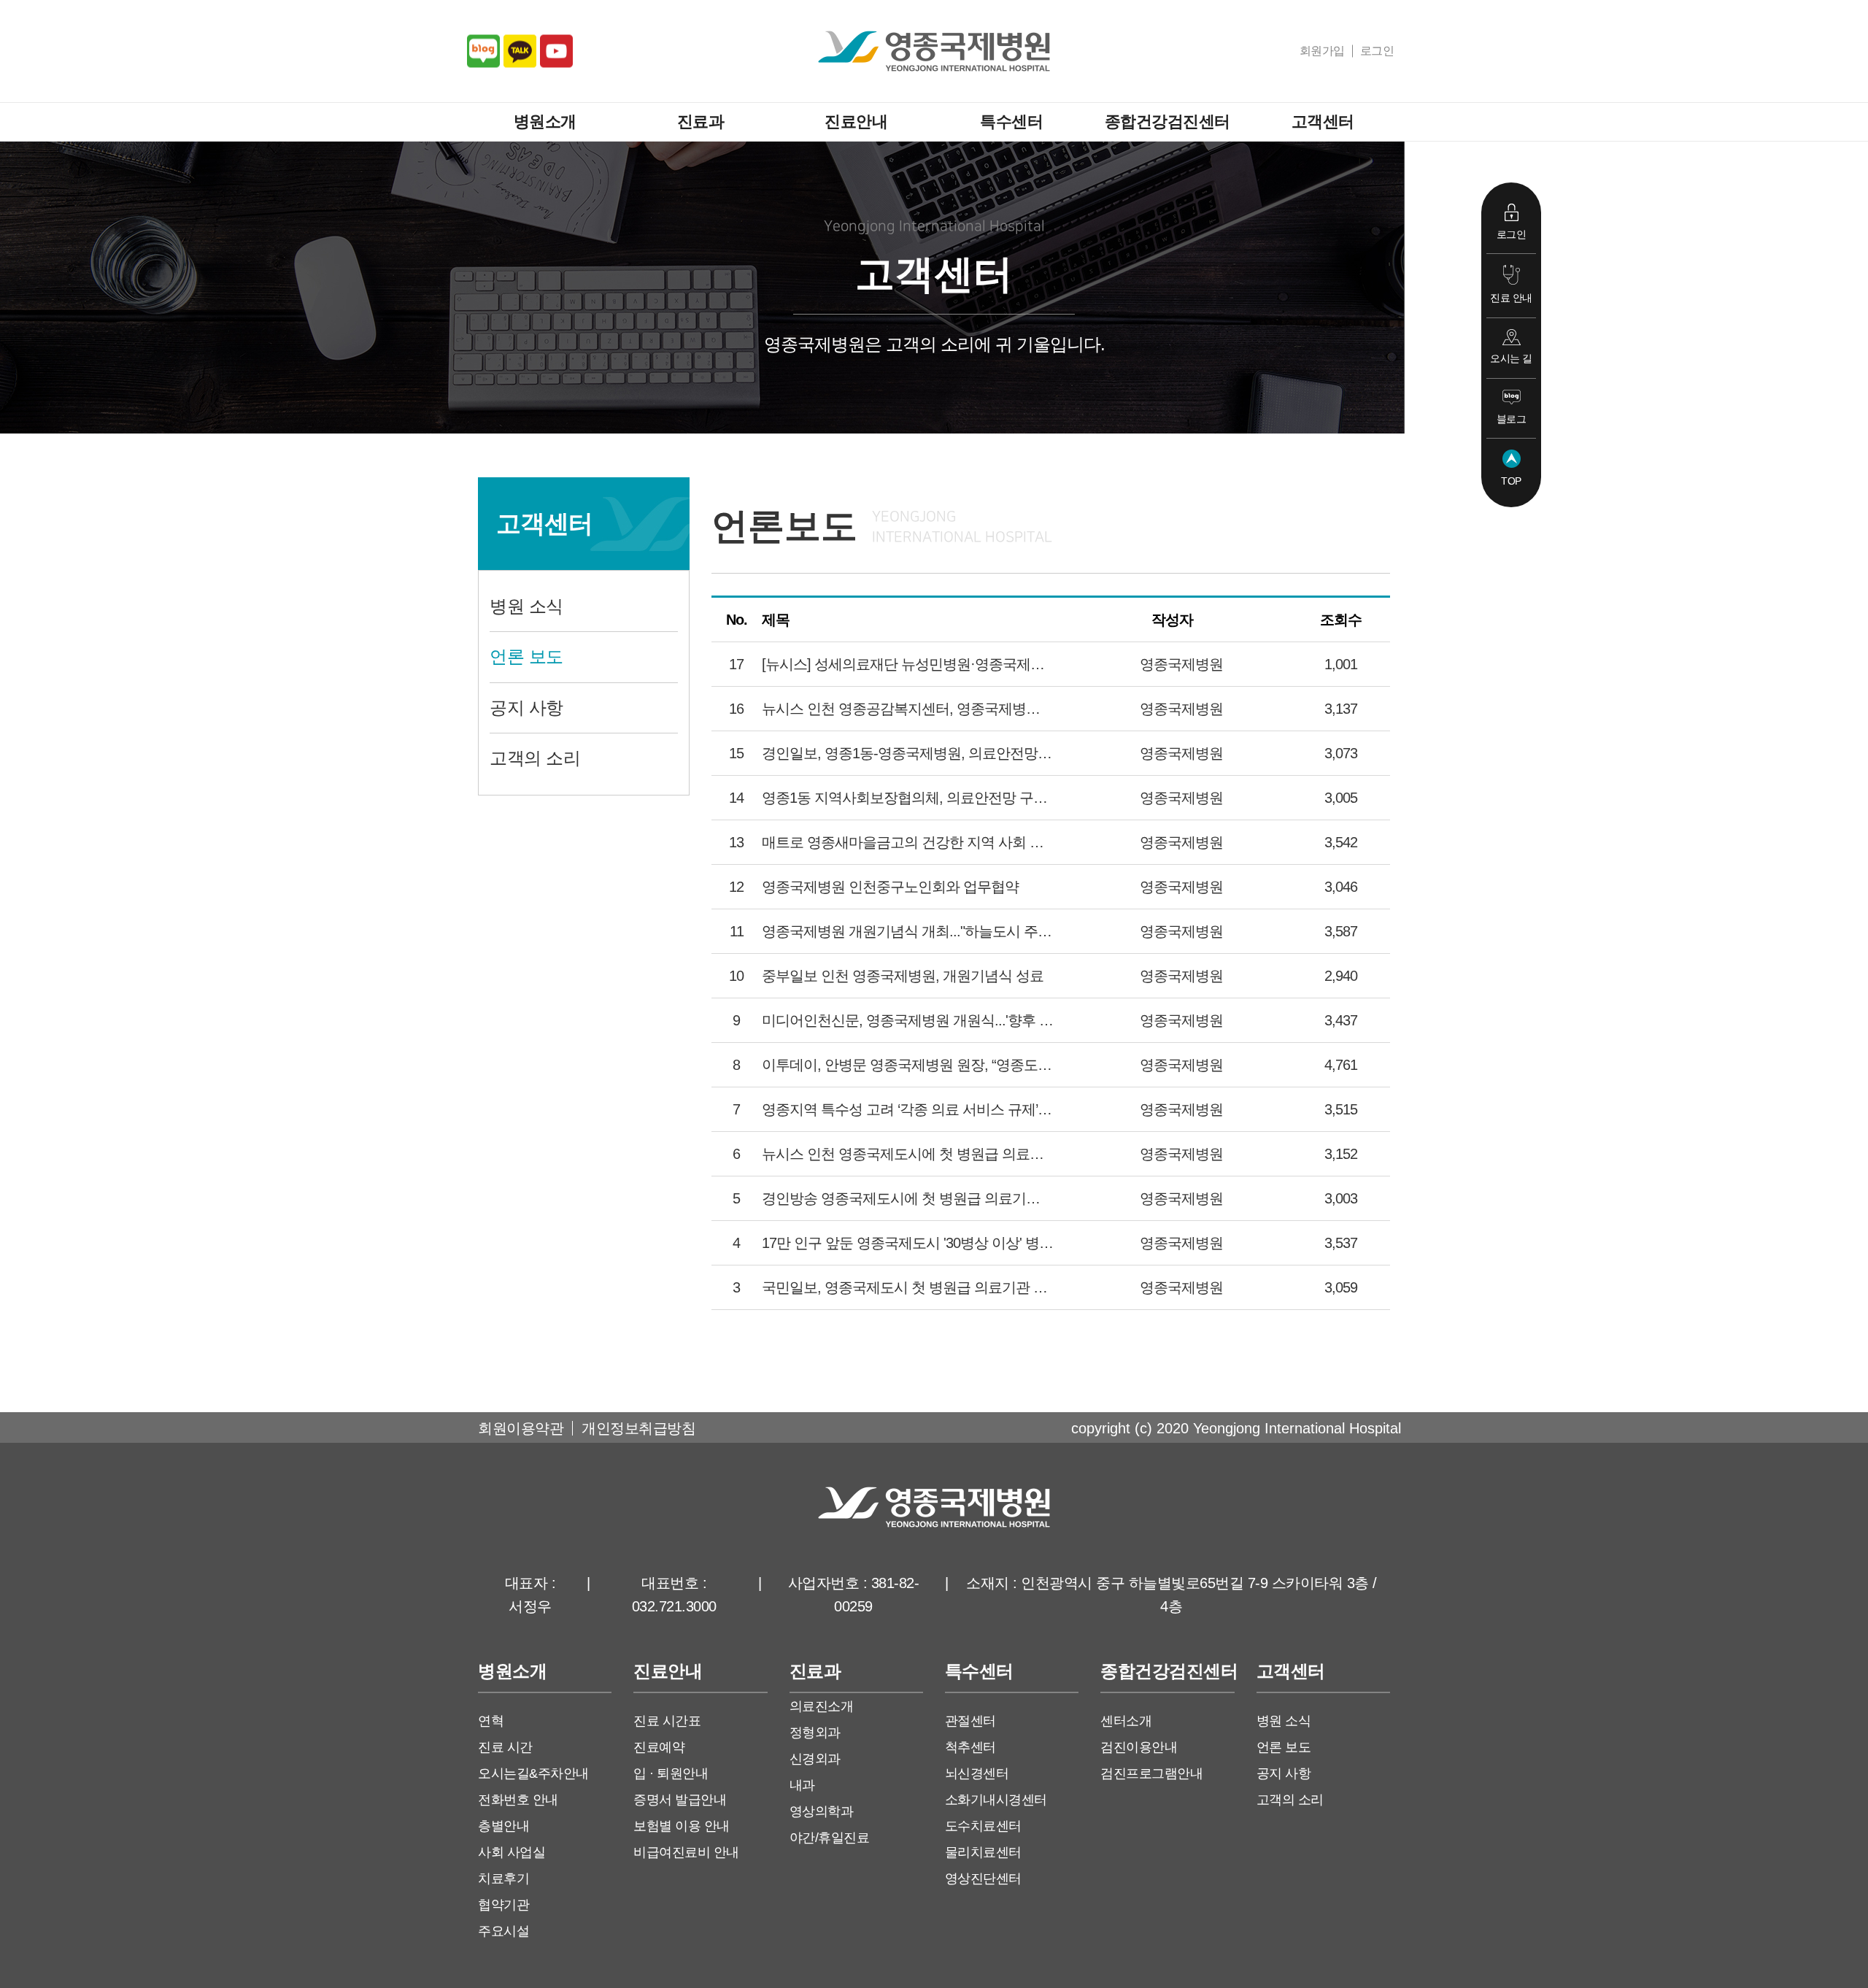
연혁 (491, 1721)
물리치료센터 (983, 1852)
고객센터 (1323, 122)
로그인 (1377, 51)
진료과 (701, 122)
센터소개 (1126, 1721)
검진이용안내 (1139, 1747)
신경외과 (815, 1759)
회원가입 (1322, 51)
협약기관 (503, 1905)
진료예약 (659, 1747)
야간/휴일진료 (830, 1838)
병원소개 (545, 122)
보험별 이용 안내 (682, 1826)
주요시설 (503, 1931)
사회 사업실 (512, 1852)
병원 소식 (526, 606)
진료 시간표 (667, 1721)
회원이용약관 (521, 1428)
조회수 (1341, 620)
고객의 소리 (535, 758)
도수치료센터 (983, 1826)
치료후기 (503, 1879)
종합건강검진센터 (1167, 122)
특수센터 (1011, 122)
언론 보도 (526, 656)
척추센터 (970, 1747)
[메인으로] (934, 51)
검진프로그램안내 (1151, 1773)
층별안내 (503, 1826)
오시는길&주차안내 (533, 1773)
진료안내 (856, 122)
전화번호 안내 (518, 1800)
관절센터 (970, 1721)
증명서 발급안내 (680, 1800)
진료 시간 (505, 1747)
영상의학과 (822, 1811)
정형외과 (815, 1733)
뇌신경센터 (977, 1773)
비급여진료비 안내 (686, 1852)
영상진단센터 (983, 1879)
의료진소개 (822, 1706)
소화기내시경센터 (996, 1800)
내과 (802, 1785)
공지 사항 (526, 708)
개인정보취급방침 (638, 1428)
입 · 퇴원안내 (671, 1773)
